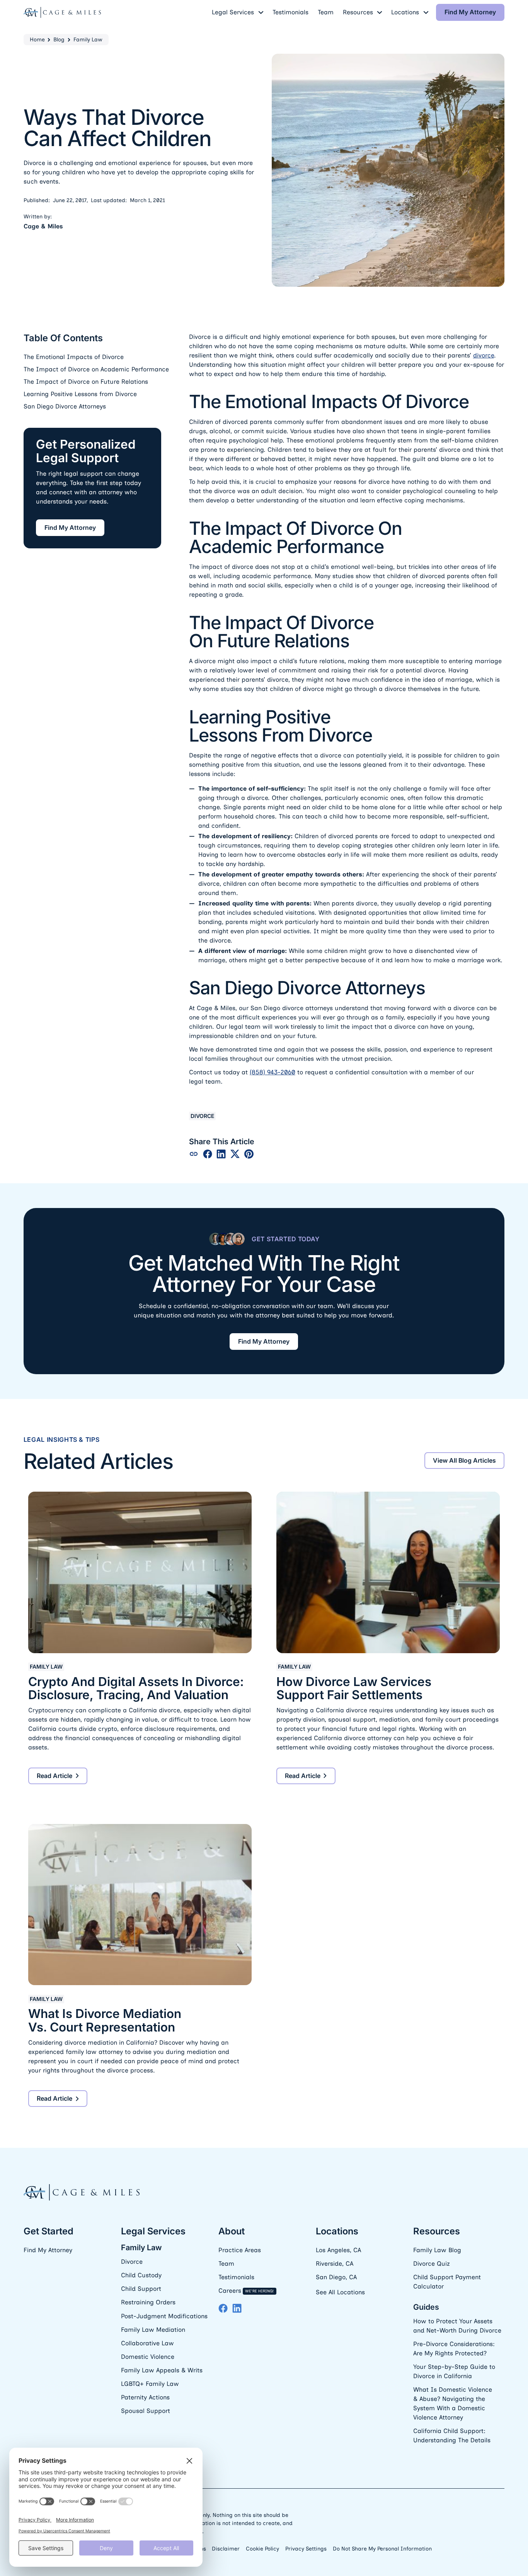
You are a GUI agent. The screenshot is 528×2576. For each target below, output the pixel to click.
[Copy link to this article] (194, 1154)
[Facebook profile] (223, 2308)
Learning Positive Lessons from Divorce (80, 394)
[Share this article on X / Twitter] (235, 1154)
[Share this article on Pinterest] (249, 1154)
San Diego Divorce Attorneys (65, 406)
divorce (484, 355)
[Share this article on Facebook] (208, 1154)
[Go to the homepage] (82, 2193)
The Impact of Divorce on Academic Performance (96, 369)
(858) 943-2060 (273, 1072)
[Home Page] (62, 12)
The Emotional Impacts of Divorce (74, 357)
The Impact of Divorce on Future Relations (86, 382)
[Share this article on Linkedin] (221, 1154)
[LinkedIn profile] (237, 2308)
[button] (238, 12)
